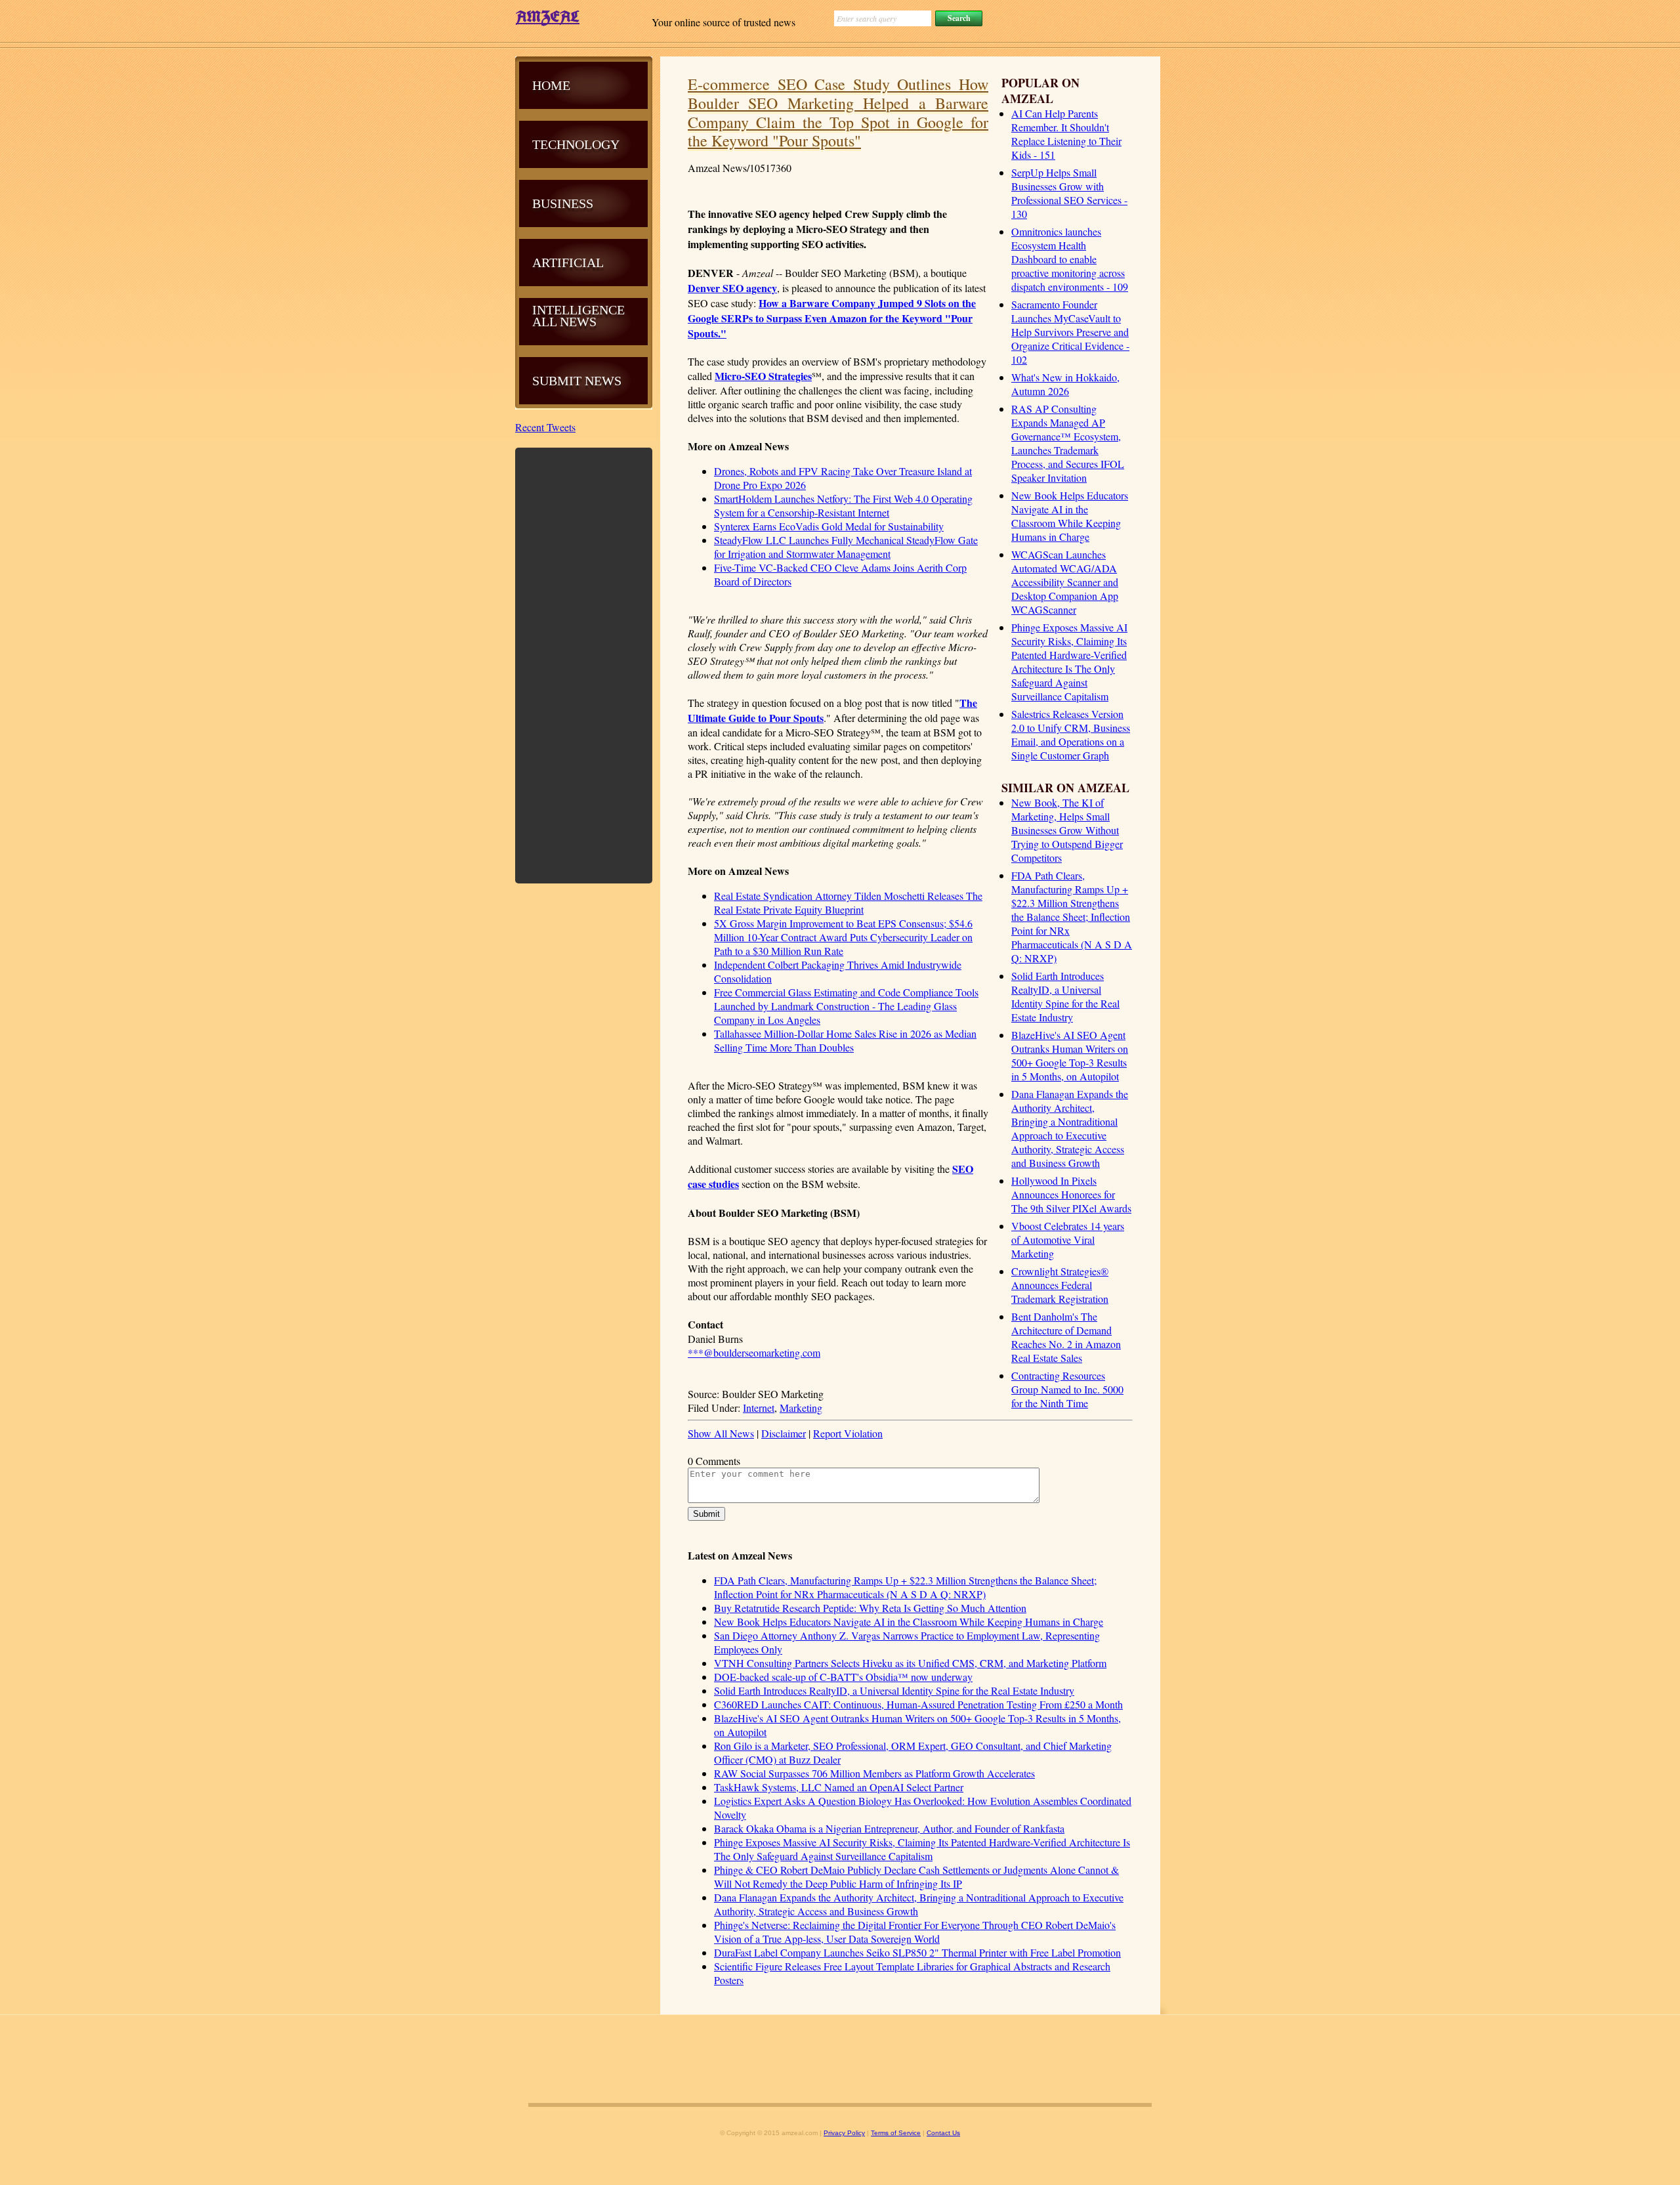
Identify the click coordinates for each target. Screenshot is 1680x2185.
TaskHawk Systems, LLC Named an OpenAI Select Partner (839, 1787)
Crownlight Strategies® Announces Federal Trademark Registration (1060, 1285)
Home (551, 85)
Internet (759, 1408)
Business (563, 203)
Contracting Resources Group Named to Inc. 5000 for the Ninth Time (1067, 1389)
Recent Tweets (545, 427)
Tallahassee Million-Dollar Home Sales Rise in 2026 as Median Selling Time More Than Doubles (845, 1040)
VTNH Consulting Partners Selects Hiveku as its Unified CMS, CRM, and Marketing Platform (910, 1663)
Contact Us (943, 2133)
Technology (576, 144)
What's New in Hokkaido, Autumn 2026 (1065, 384)
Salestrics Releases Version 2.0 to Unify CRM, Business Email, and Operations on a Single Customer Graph (1071, 734)
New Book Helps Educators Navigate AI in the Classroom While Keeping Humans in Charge (1070, 516)
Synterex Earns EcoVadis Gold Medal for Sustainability (829, 526)
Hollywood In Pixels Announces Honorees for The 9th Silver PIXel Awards (1071, 1194)
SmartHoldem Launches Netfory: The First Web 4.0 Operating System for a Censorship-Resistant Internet (843, 505)
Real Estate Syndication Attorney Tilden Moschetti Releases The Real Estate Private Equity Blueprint (848, 902)
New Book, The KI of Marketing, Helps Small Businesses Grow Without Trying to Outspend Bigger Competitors (1067, 830)
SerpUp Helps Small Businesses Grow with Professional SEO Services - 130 (1069, 193)
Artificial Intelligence (578, 286)
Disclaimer (784, 1433)
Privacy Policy (844, 2133)
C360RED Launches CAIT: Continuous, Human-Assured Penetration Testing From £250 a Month (918, 1704)
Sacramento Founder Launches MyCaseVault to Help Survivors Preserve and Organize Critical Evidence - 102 (1070, 332)
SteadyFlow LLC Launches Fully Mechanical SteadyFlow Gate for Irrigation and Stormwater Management (846, 547)
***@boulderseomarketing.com (754, 1352)
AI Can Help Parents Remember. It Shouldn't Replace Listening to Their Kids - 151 (1066, 134)
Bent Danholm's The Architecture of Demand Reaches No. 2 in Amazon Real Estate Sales (1066, 1337)
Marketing (801, 1408)
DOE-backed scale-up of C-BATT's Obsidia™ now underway (843, 1677)
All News (564, 322)
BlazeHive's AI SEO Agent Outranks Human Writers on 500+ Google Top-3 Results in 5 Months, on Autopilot (1070, 1055)
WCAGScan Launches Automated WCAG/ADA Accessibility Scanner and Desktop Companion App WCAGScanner (1065, 582)
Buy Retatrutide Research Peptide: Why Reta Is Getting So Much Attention (870, 1608)
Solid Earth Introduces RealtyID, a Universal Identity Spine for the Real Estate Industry (1065, 996)
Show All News (721, 1433)
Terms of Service (896, 2133)
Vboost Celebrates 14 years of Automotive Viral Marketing (1068, 1240)
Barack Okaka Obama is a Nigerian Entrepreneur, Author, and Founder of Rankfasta (889, 1828)
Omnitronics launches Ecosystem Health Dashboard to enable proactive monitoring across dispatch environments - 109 (1070, 259)
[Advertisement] (584, 664)
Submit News (577, 381)
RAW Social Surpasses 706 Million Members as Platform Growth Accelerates (874, 1773)
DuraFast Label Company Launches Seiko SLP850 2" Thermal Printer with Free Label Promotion (917, 1952)
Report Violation (848, 1433)
